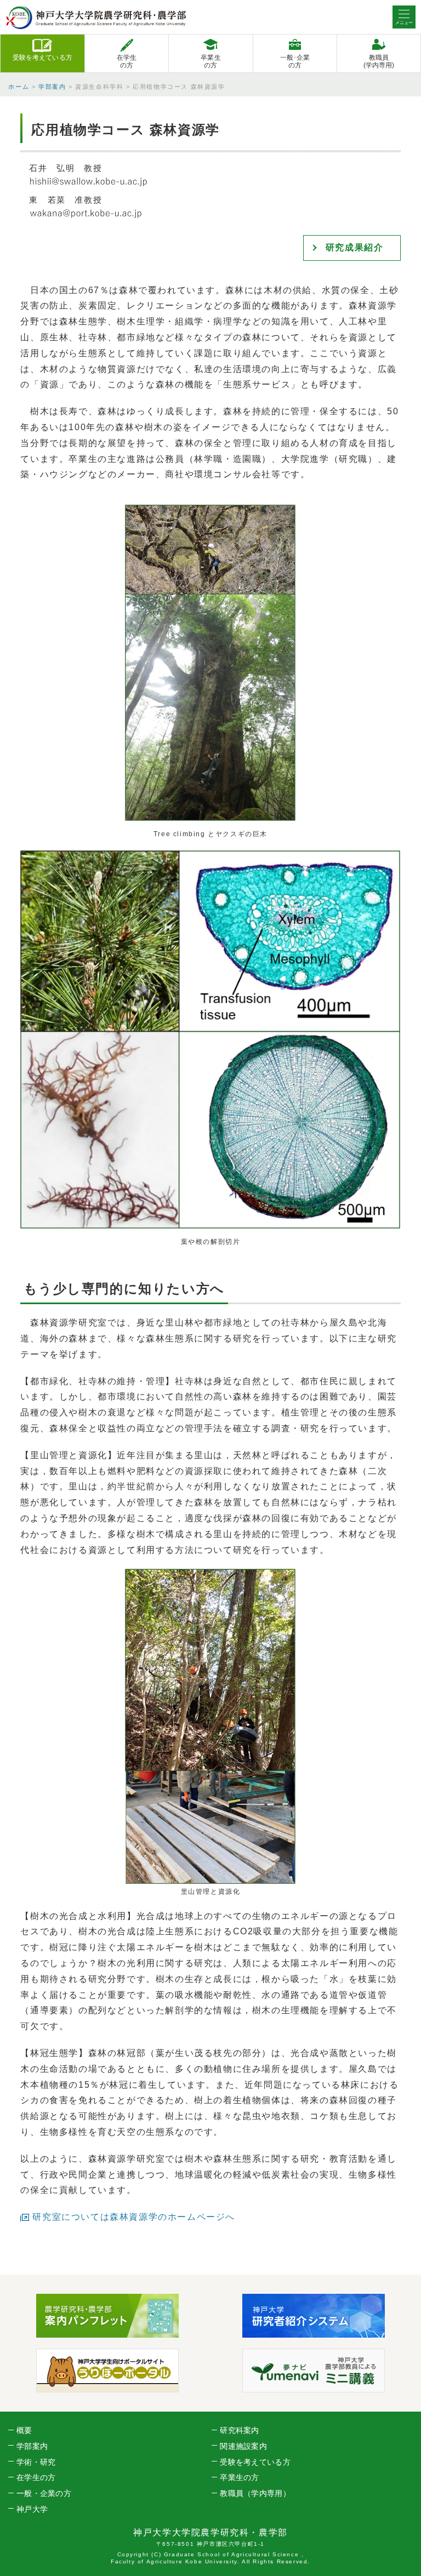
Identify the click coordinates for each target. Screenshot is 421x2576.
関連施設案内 (243, 2446)
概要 (24, 2430)
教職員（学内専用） (255, 2493)
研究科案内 (239, 2430)
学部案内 (52, 87)
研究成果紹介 (355, 247)
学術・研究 (36, 2462)
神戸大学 (32, 2509)
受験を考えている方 (42, 58)
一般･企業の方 (295, 61)
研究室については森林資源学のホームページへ (134, 2217)
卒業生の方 (210, 61)
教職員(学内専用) (379, 61)
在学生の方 (127, 61)
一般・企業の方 (44, 2493)
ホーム (19, 87)
